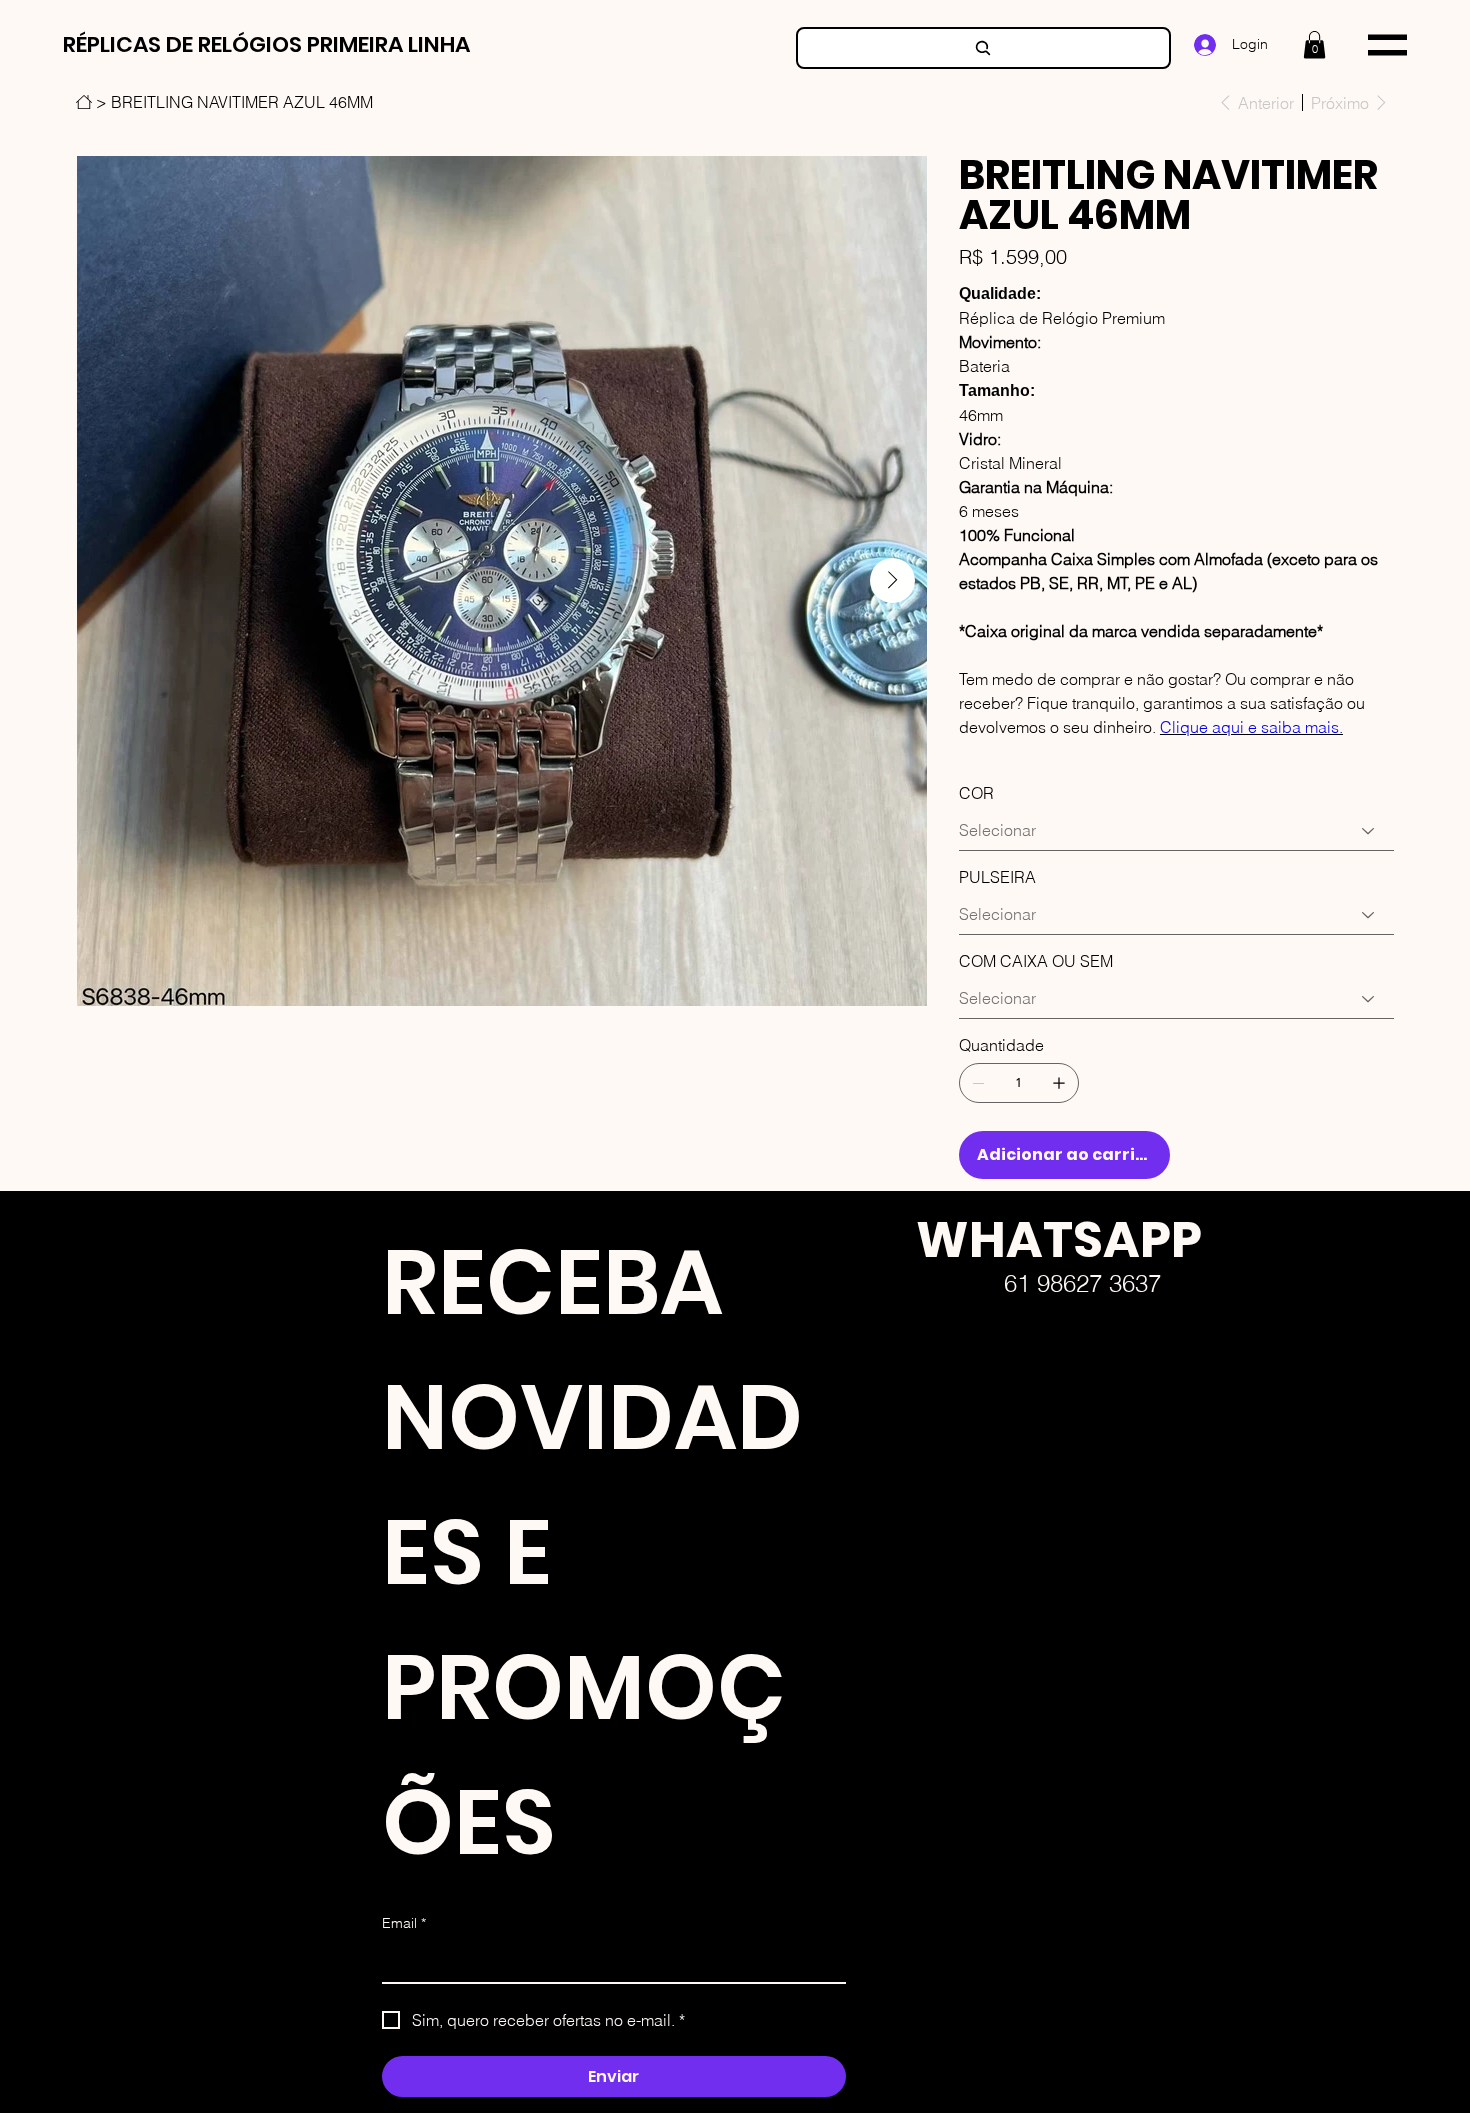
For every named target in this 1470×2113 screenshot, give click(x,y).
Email (404, 1923)
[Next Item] (892, 580)
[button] (1314, 44)
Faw (900, 1471)
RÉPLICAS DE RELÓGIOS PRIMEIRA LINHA (266, 44)
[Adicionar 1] (1059, 1083)
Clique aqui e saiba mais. (1251, 727)
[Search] (983, 48)
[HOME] (84, 102)
